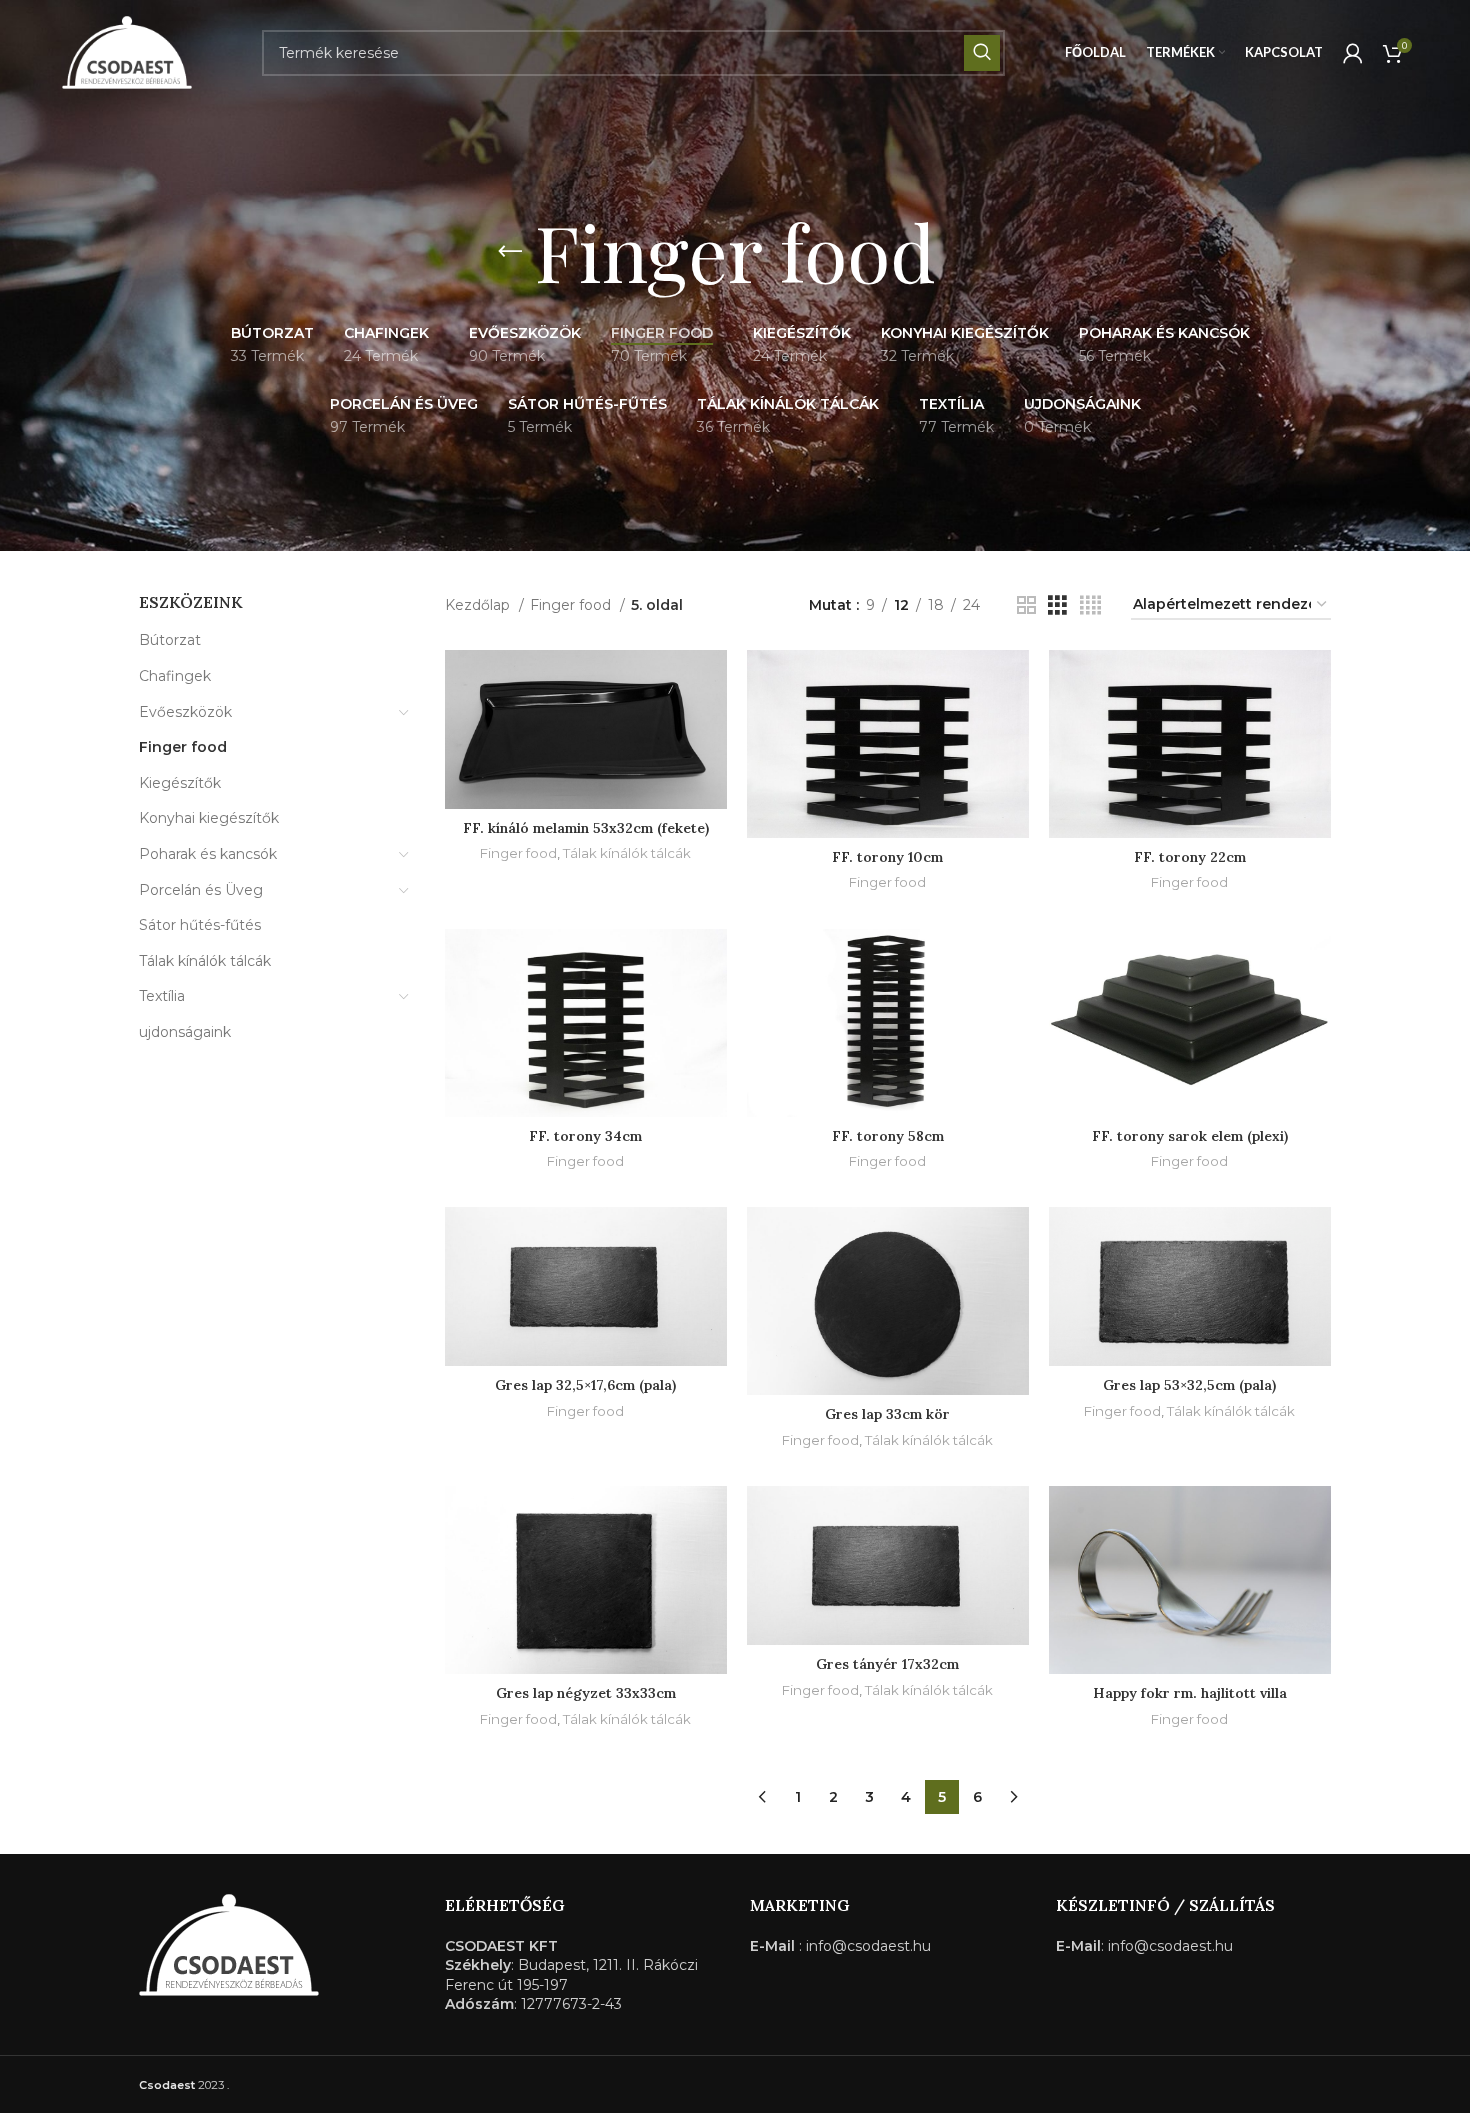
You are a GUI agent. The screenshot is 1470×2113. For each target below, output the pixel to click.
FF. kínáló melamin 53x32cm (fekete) (586, 828)
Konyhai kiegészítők (209, 818)
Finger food (183, 747)
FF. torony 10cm (887, 857)
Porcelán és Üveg (201, 890)
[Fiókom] (1353, 53)
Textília (162, 996)
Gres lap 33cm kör (887, 1414)
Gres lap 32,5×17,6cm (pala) (585, 1385)
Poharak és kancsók (208, 854)
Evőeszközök (185, 712)
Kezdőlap (479, 605)
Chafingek (175, 676)
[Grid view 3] (1057, 605)
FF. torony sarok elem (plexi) (1190, 1136)
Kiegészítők (180, 783)
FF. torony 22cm (1190, 857)
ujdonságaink (185, 1032)
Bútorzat (170, 640)
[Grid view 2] (1026, 605)
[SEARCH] (982, 53)
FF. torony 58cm (888, 1136)
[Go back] (510, 252)
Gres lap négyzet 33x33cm (586, 1693)
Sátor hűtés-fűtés (200, 925)
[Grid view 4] (1090, 605)
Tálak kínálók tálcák (205, 961)
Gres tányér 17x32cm (887, 1664)
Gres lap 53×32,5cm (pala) (1189, 1385)
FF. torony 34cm (585, 1136)
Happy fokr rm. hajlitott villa (1190, 1693)
